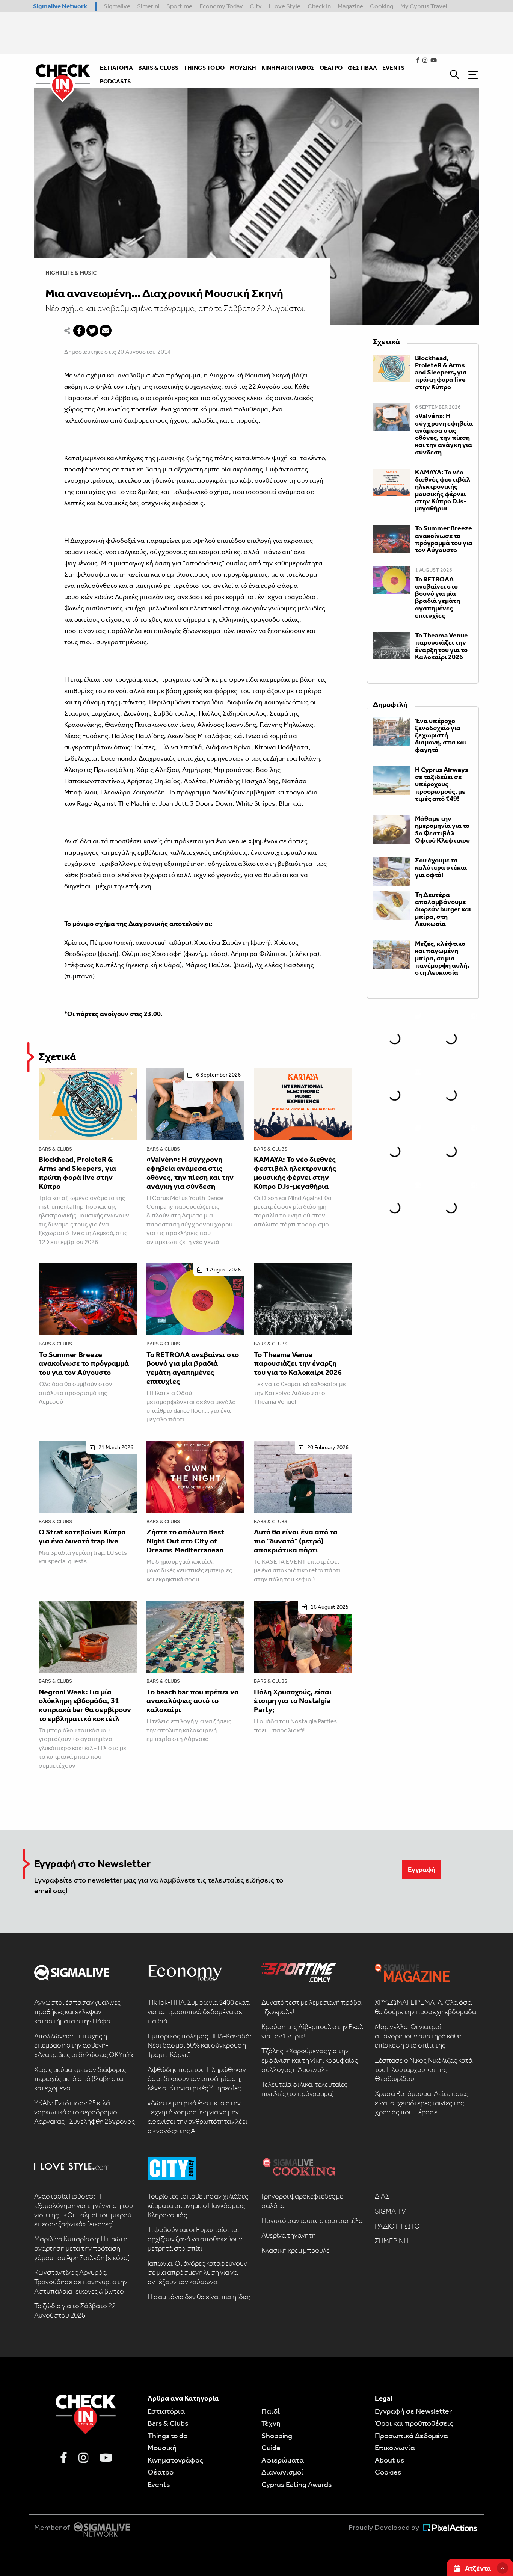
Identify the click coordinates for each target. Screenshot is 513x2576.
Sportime (179, 6)
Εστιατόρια (166, 2411)
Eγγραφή (422, 1869)
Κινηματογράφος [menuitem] (288, 68)
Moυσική (162, 2448)
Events (159, 2484)
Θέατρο (161, 2472)
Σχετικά (57, 1057)
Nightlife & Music (71, 273)
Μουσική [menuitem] (243, 68)
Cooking (382, 6)
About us (389, 2460)
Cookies (388, 2472)
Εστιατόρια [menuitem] (116, 68)
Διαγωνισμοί (282, 2472)
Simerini (148, 6)
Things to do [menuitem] (204, 68)
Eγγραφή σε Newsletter (413, 2411)
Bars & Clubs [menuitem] (158, 68)
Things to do (167, 2436)
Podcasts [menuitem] (115, 81)
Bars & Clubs (55, 1149)
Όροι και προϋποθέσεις (414, 2423)
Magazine (350, 6)
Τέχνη (271, 2423)
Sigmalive (117, 6)
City (256, 6)
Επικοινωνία (395, 2448)
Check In (319, 6)
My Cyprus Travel (424, 6)
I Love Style (284, 6)
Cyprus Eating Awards (296, 2484)
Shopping (277, 2436)
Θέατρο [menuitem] (331, 68)
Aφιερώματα (283, 2460)
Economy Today (221, 6)
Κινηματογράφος (175, 2460)
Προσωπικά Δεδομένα (411, 2436)
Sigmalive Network (60, 6)
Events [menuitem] (393, 68)
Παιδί (271, 2411)
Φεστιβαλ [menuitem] (362, 68)
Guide (271, 2448)
